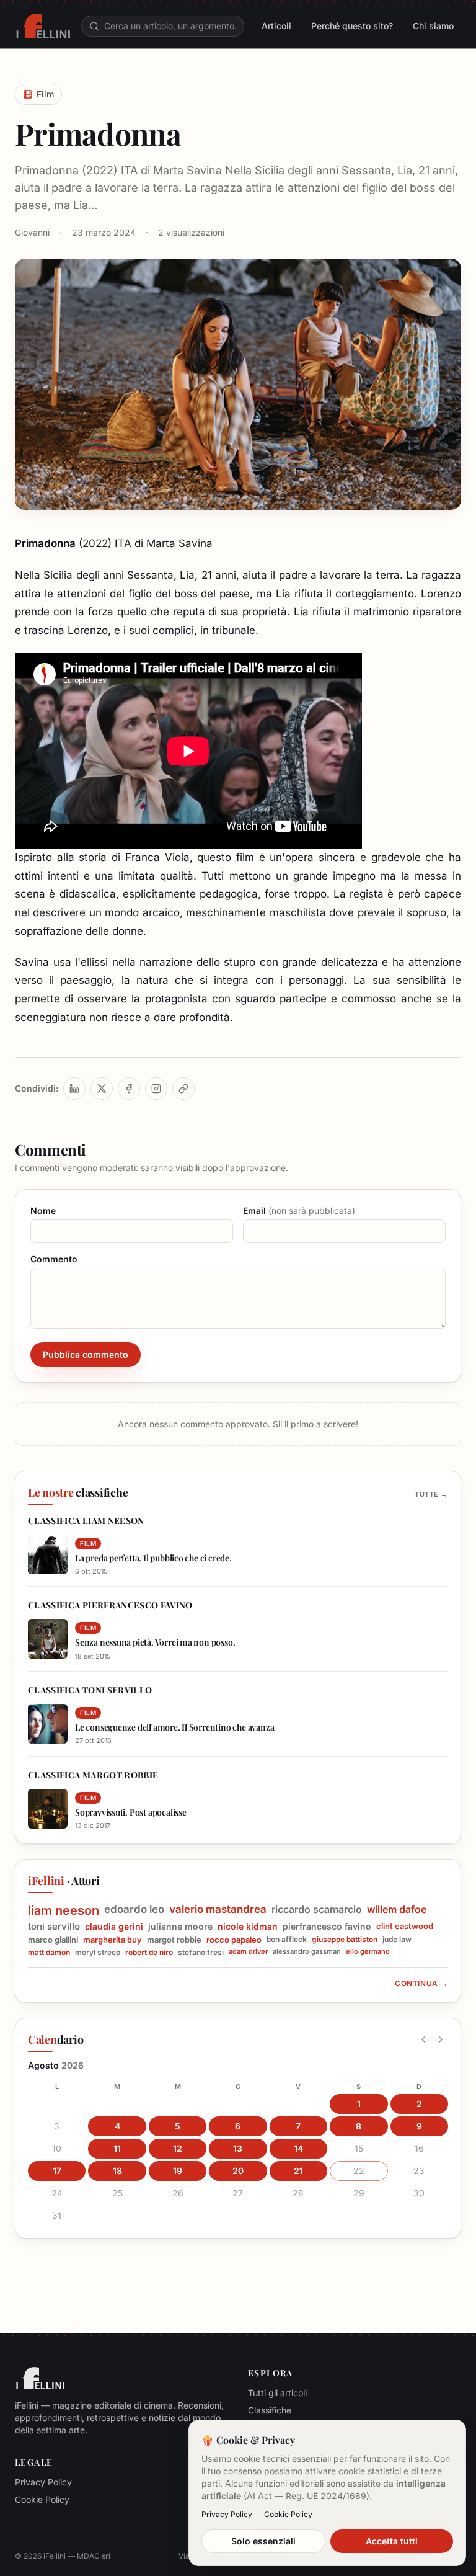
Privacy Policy (43, 2482)
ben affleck (287, 1939)
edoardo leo (134, 1909)
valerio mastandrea (218, 1909)
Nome (43, 1210)
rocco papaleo (234, 1940)
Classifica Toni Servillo (90, 1690)
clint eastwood (405, 1926)
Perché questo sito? (352, 26)
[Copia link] (183, 1089)
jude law (397, 1939)
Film (45, 94)
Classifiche (270, 2410)
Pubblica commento (86, 1354)
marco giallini (53, 1940)
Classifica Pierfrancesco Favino (110, 1605)
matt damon (49, 1952)
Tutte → (431, 1494)
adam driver (248, 1952)
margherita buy (112, 1940)
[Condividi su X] (102, 1089)
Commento (54, 1259)
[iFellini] (43, 26)
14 (298, 2148)
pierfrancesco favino (327, 1926)
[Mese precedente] (423, 2039)
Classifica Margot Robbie (93, 1775)
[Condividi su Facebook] (129, 1089)
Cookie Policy (42, 2499)
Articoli (276, 26)
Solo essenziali (263, 2541)
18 (117, 2171)
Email (299, 1210)
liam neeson (64, 1910)
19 (178, 2171)
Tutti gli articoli (277, 2393)
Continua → (421, 1983)
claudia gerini (114, 1926)
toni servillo (54, 1927)
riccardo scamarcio (317, 1909)
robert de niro (149, 1952)
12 (178, 2148)
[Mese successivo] (441, 2039)
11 (117, 2148)
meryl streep (98, 1952)
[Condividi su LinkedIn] (74, 1089)
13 (238, 2148)
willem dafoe (397, 1909)
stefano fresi (201, 1952)
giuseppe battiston (345, 1939)
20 (238, 2171)
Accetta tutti (392, 2541)
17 (57, 2171)
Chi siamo (433, 26)
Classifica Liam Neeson (86, 1521)
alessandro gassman (307, 1952)
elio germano (368, 1952)
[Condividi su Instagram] (156, 1089)
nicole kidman (248, 1926)
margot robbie (174, 1940)
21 (298, 2171)
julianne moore (180, 1926)
